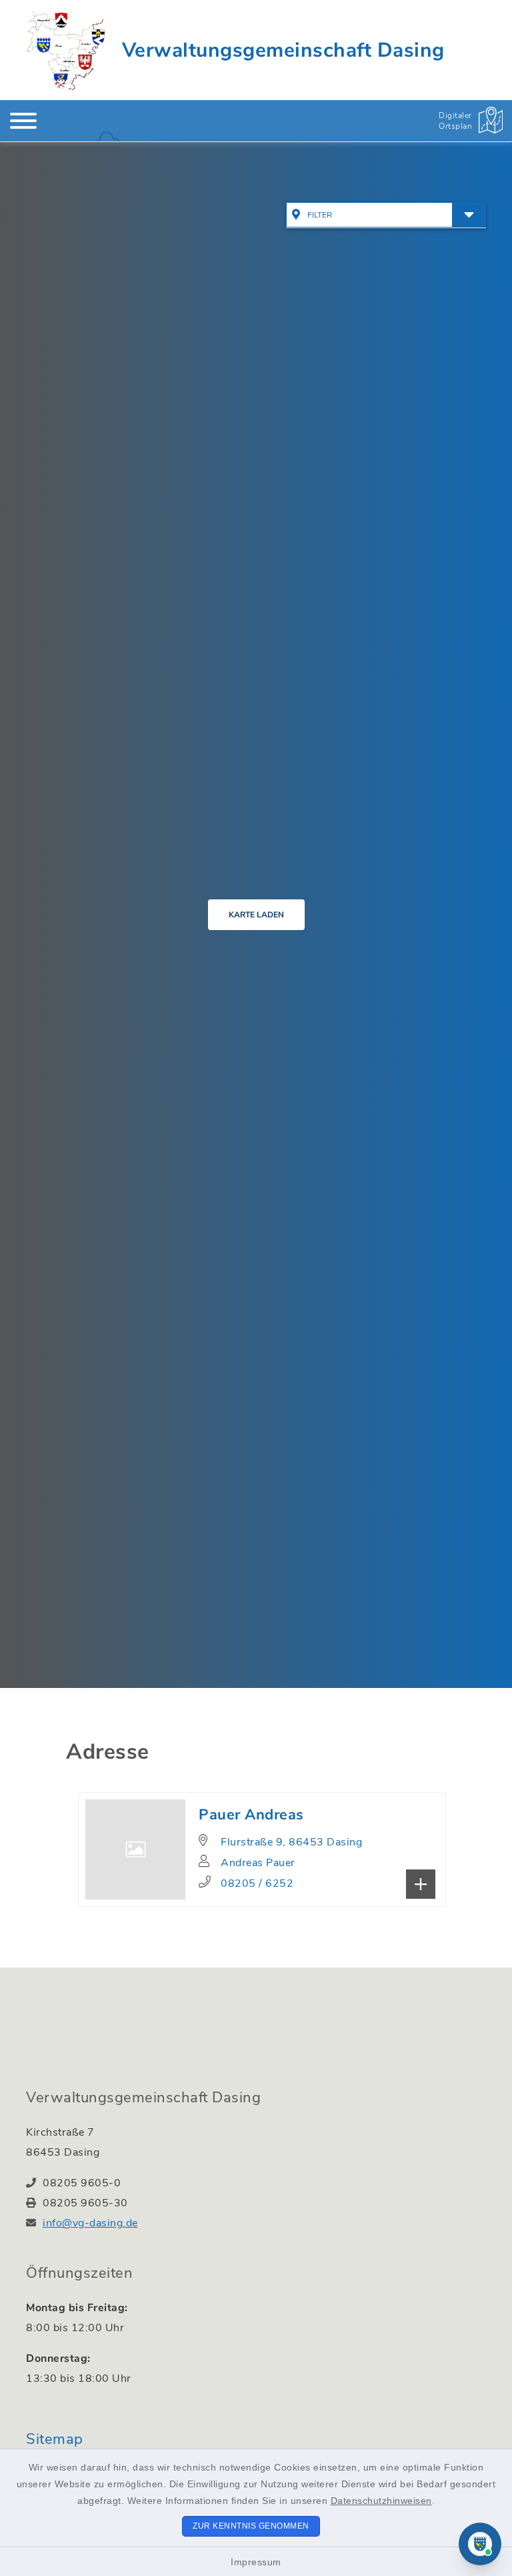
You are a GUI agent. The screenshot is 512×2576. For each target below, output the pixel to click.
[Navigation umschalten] (23, 121)
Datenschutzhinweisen (381, 2501)
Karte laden (256, 915)
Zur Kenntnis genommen (251, 2526)
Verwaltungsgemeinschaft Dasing (283, 50)
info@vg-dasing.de (90, 2223)
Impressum (256, 2562)
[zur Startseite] (66, 50)
